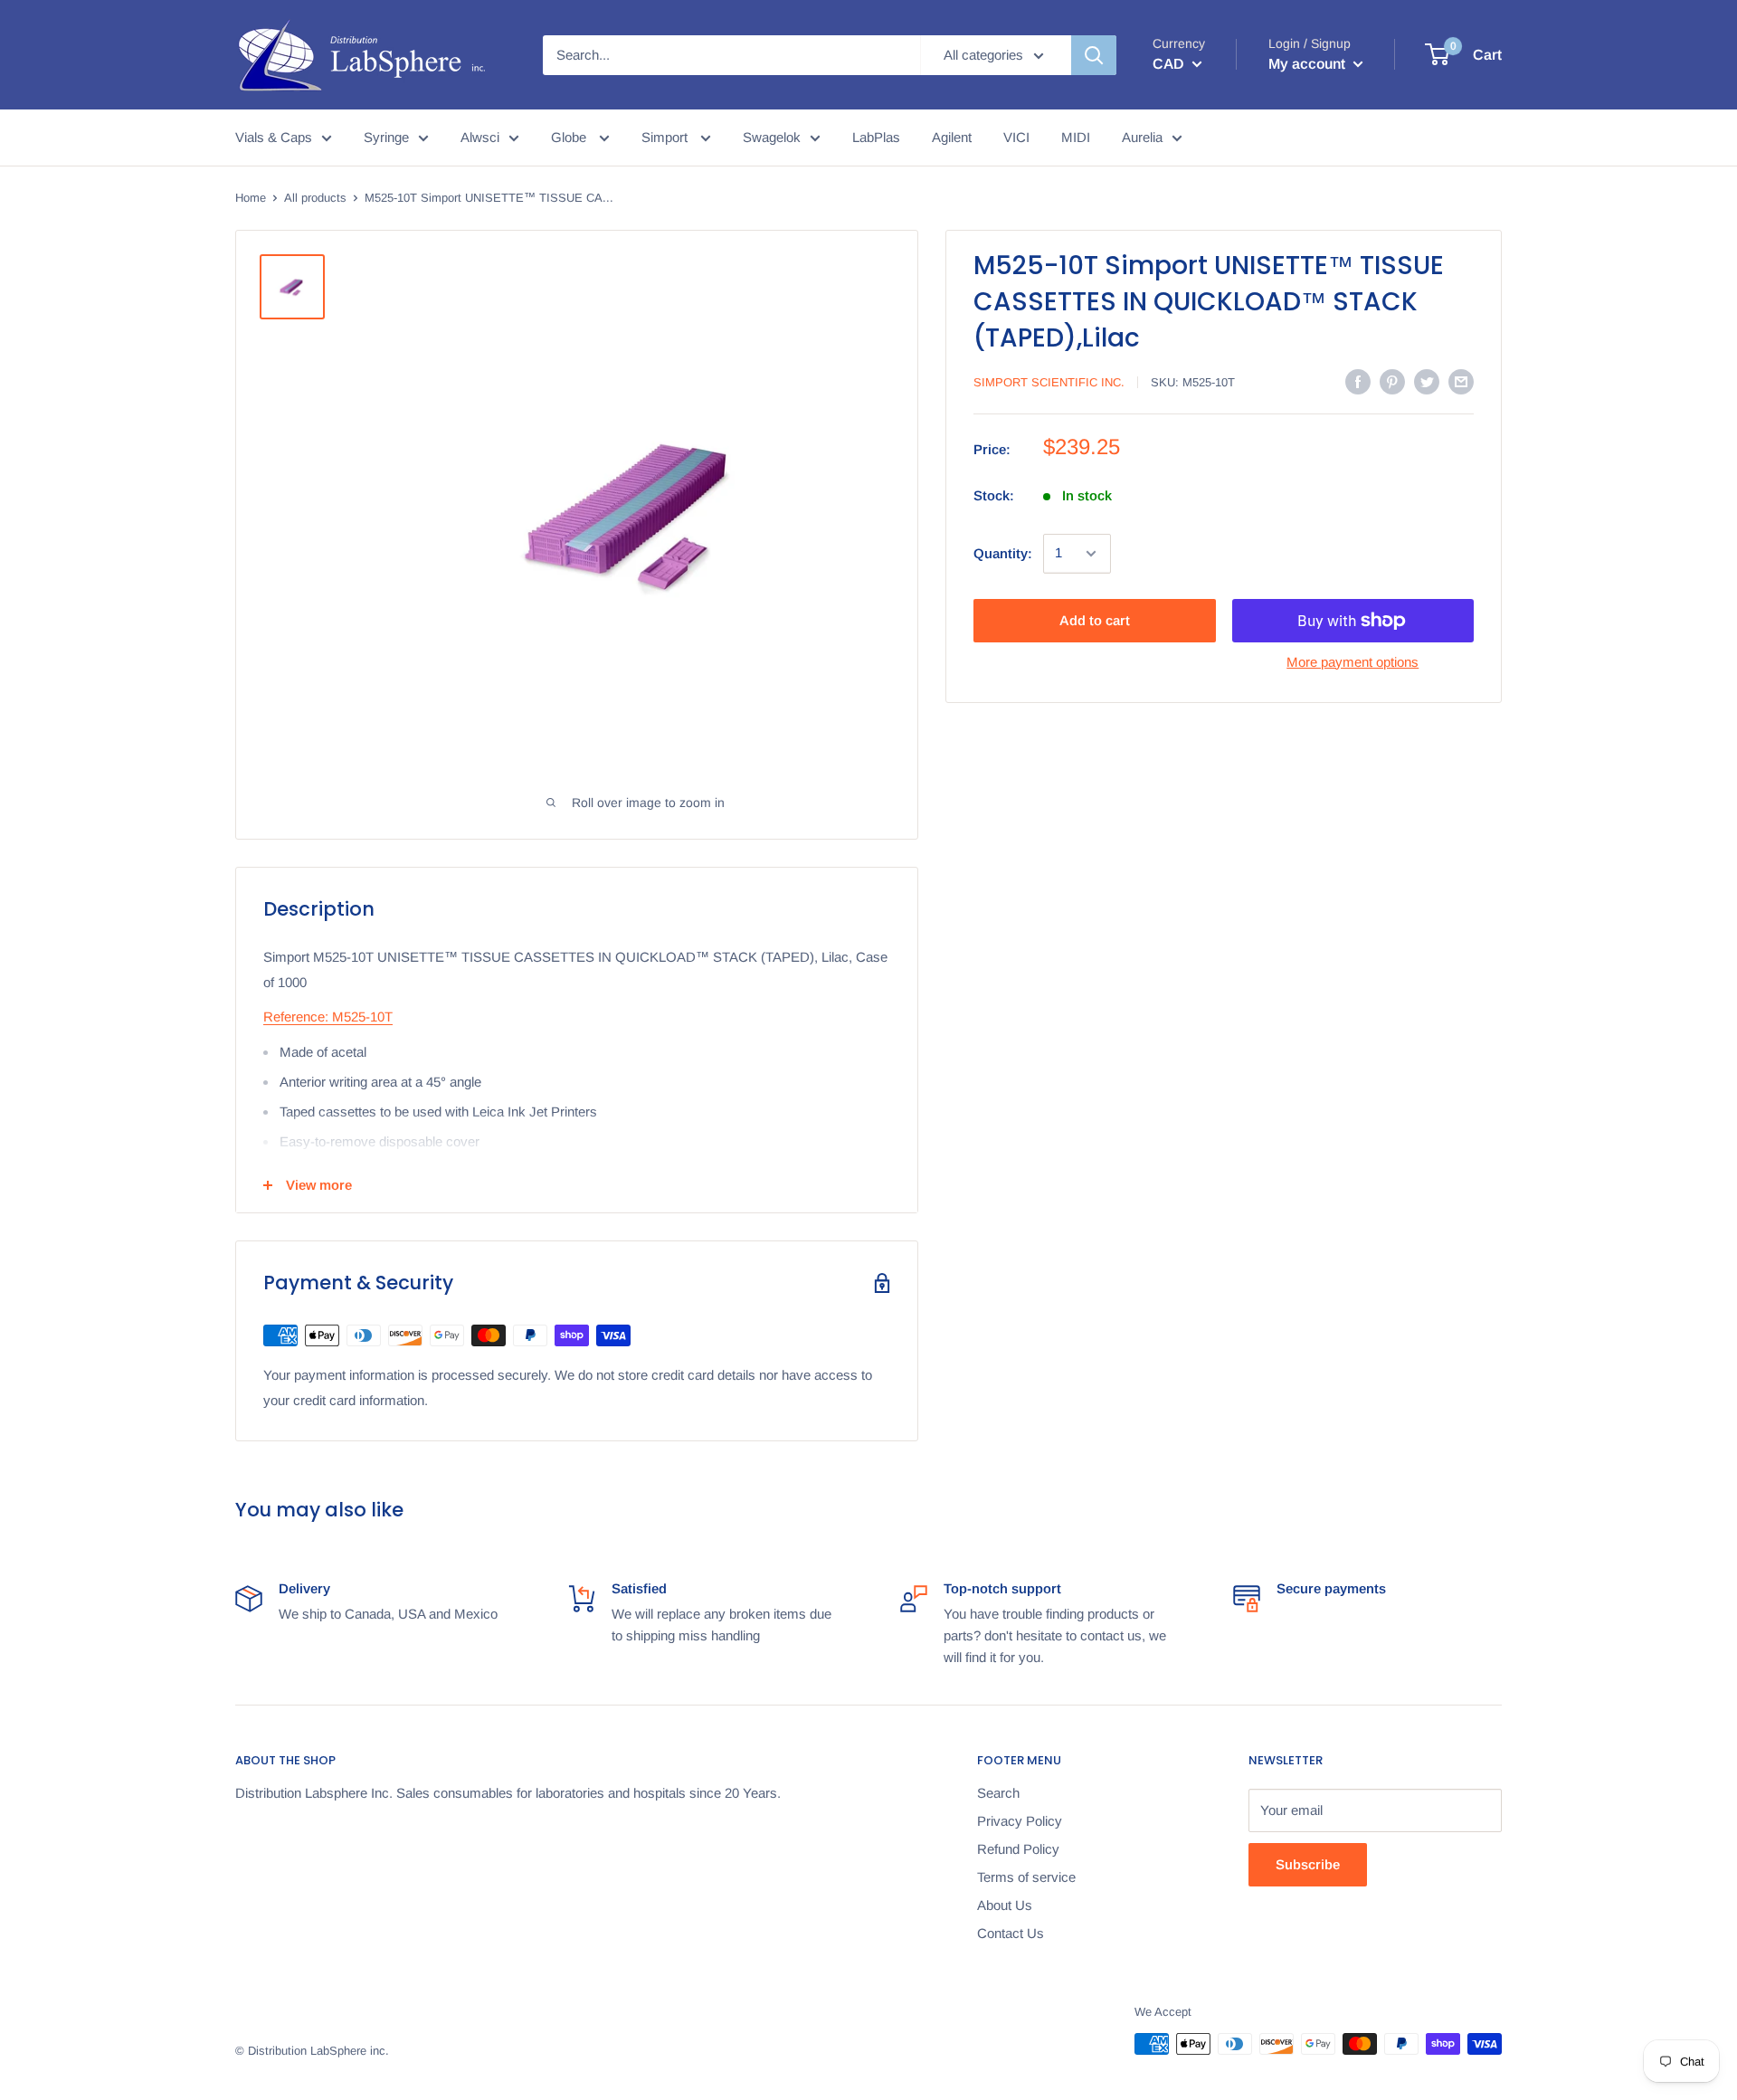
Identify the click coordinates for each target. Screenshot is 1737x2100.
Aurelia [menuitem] (1142, 137)
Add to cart (1095, 620)
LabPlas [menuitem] (876, 137)
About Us (1005, 1905)
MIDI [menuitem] (1076, 137)
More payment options (1353, 662)
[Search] (1094, 55)
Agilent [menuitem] (952, 137)
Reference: (296, 1017)
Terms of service (1026, 1877)
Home (251, 198)
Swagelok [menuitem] (772, 137)
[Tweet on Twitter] (1427, 381)
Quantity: (1003, 553)
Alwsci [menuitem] (480, 137)
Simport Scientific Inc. (1049, 382)
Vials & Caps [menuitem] (274, 137)
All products (315, 198)
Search (998, 1793)
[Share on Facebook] (1358, 381)
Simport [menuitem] (666, 137)
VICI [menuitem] (1016, 137)
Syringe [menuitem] (386, 137)
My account (1309, 64)
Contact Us (1011, 1933)
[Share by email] (1461, 381)
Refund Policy (1018, 1849)
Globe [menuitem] (570, 137)
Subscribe (1308, 1864)
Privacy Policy (1020, 1821)
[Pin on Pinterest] (1392, 381)
